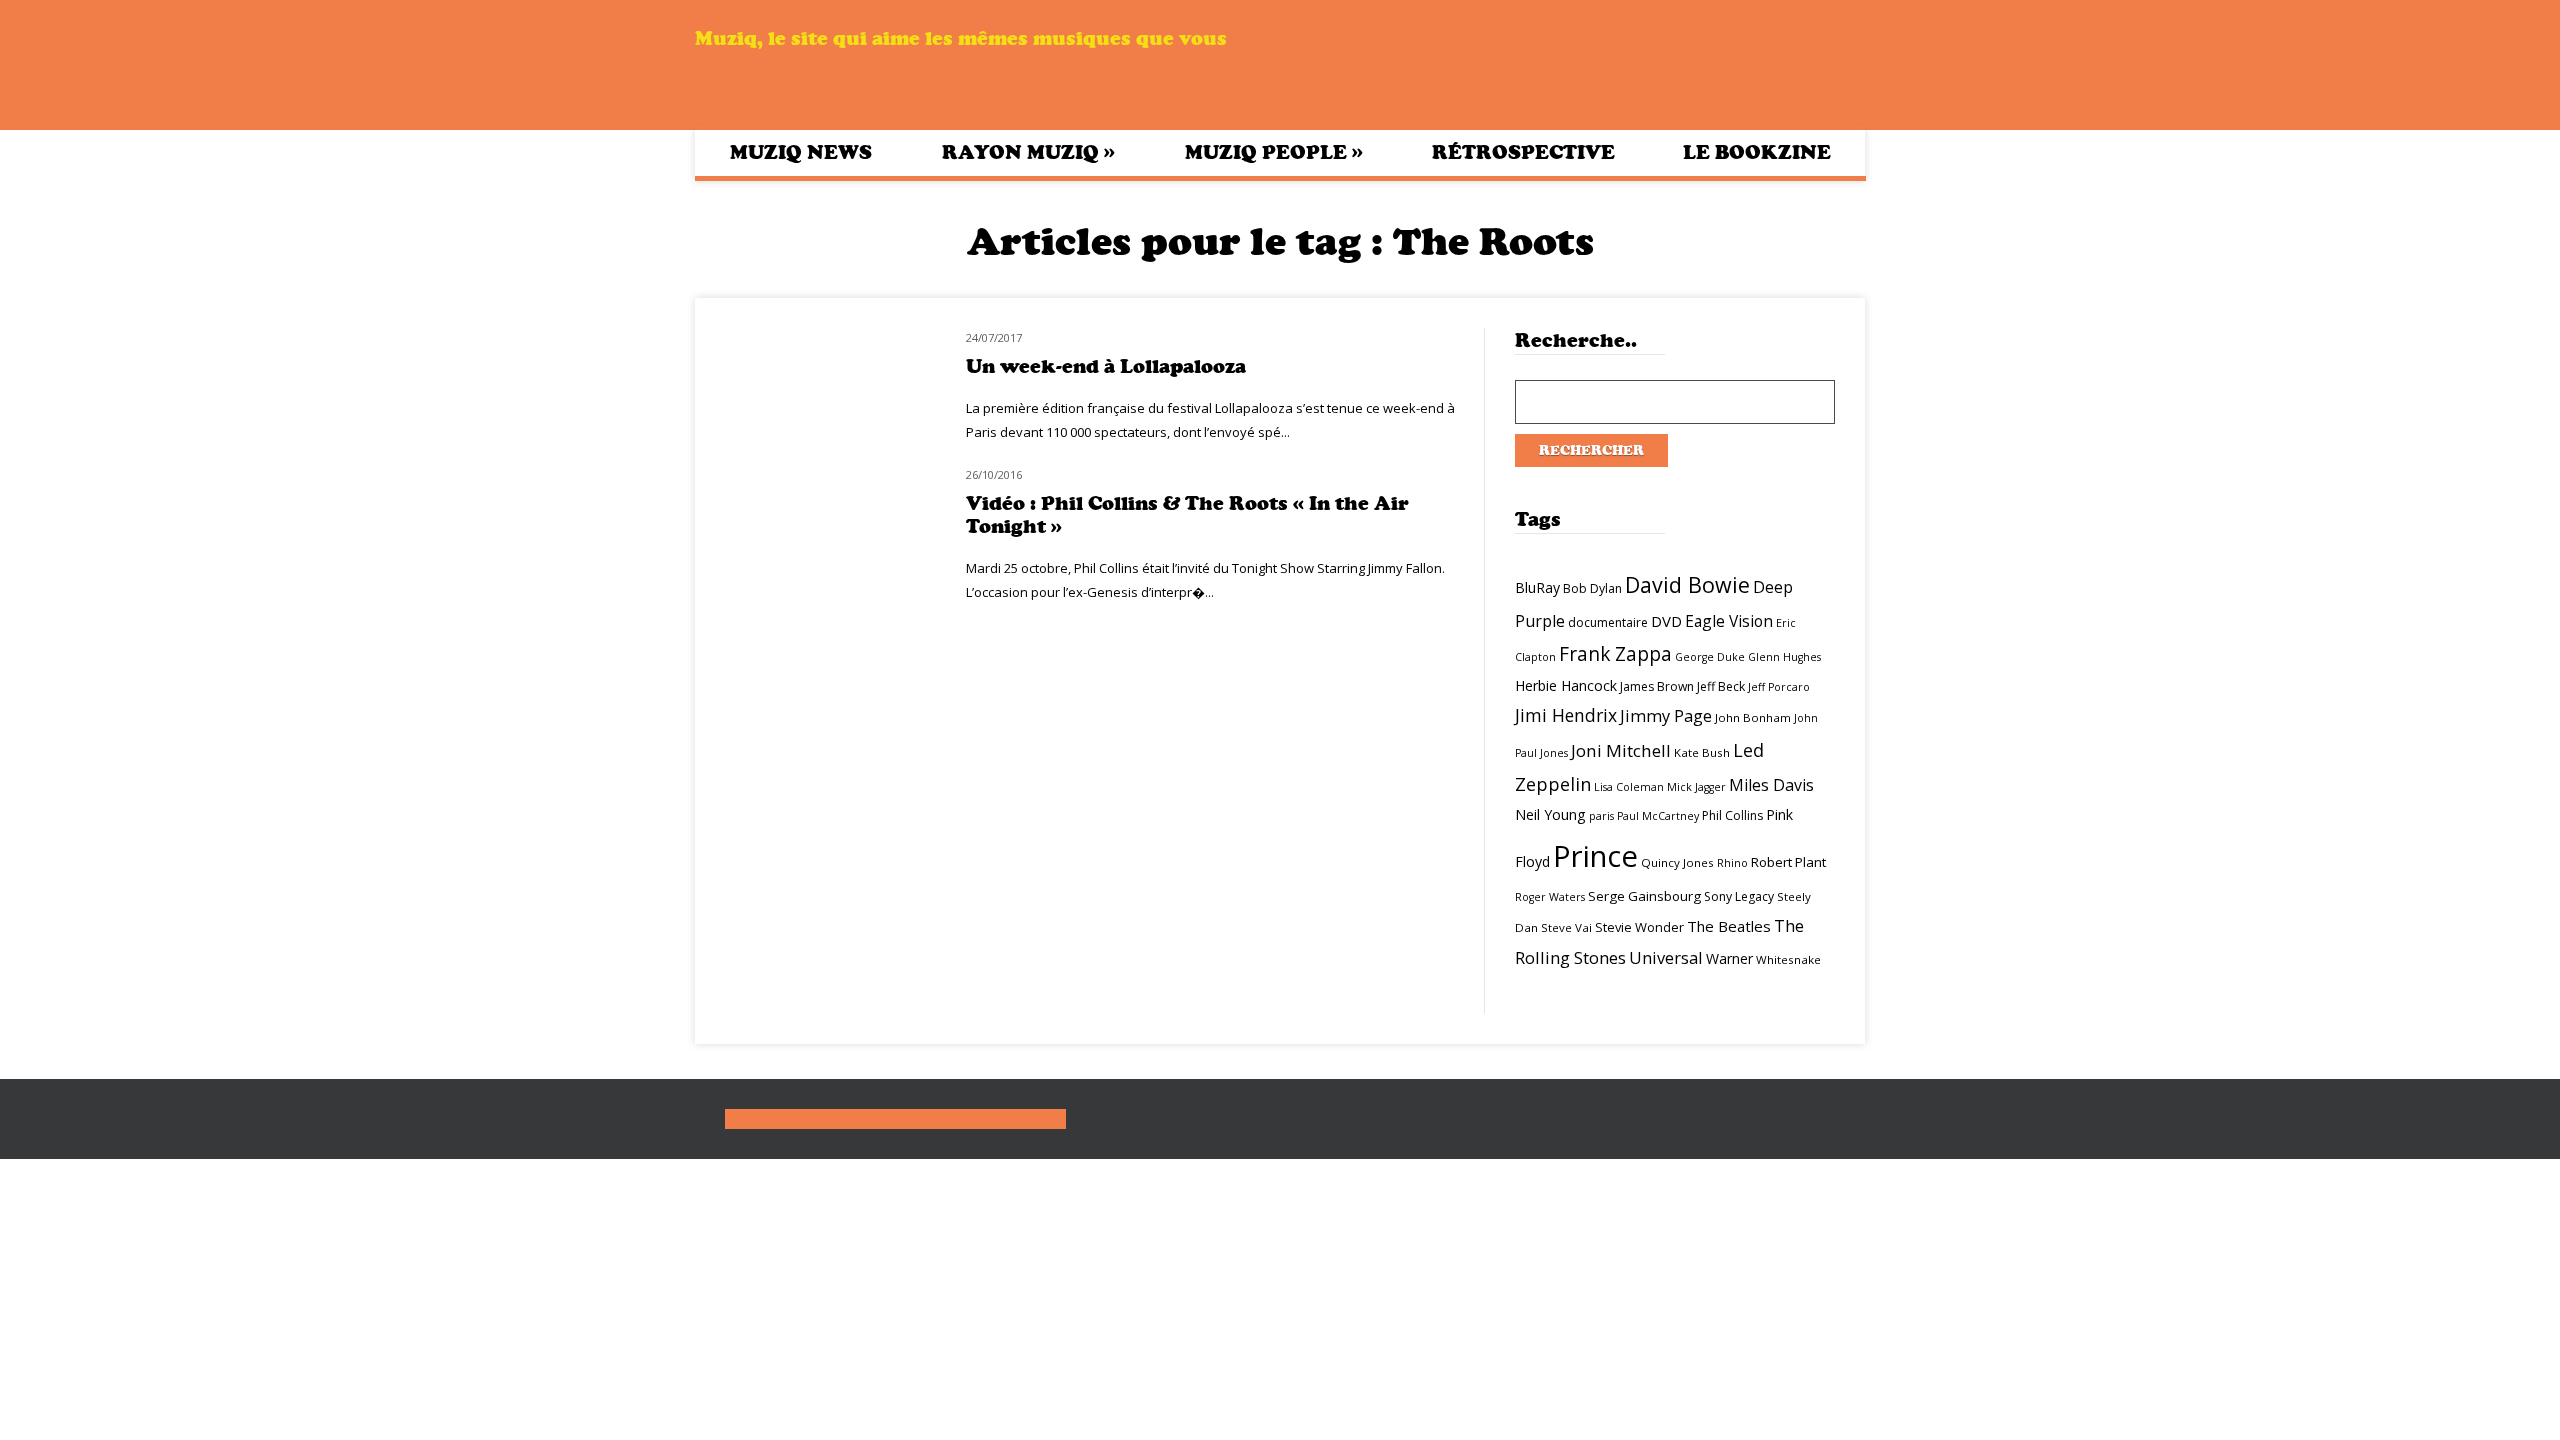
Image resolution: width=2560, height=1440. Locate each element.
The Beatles (1729, 926)
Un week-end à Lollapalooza (1106, 366)
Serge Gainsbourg (1644, 896)
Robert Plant (1788, 862)
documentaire (1608, 622)
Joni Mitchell (1621, 750)
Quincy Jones (1677, 862)
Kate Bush (1702, 752)
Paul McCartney (1658, 816)
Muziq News (801, 152)
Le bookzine (1757, 152)
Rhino (1732, 863)
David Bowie (1687, 584)
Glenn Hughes (1784, 657)
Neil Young (1550, 814)
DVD (1666, 621)
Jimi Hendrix (1566, 715)
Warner (1729, 958)
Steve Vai (1566, 927)
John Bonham (1753, 717)
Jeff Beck (1721, 686)
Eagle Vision (1729, 621)
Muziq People (1274, 152)
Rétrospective (1523, 152)
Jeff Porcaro (1779, 687)
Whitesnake (1788, 959)
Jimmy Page (1666, 715)
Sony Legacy (1739, 896)
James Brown (1657, 686)
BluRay (1537, 587)
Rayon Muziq (1028, 152)
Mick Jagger (1696, 787)
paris (1601, 816)
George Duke (1710, 657)
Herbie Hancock (1566, 685)
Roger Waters (1550, 897)
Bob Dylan (1592, 588)
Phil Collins (1732, 815)
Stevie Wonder (1639, 927)
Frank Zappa (1615, 654)
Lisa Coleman (1629, 787)
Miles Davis (1771, 785)
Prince (1595, 856)
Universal (1666, 957)
